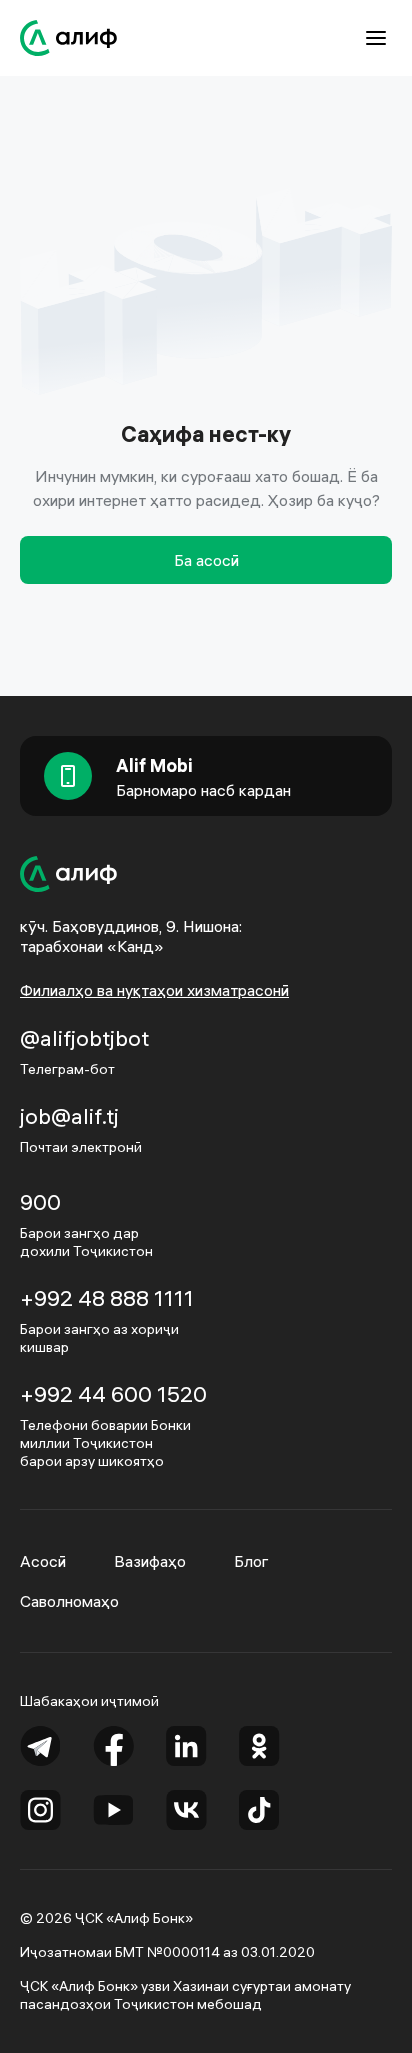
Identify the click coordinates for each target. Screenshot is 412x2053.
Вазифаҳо (150, 1561)
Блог (251, 1561)
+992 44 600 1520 (113, 1394)
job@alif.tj (69, 1116)
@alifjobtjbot (84, 1038)
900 (40, 1202)
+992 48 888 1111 (107, 1298)
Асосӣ (43, 1561)
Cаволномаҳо (69, 1601)
